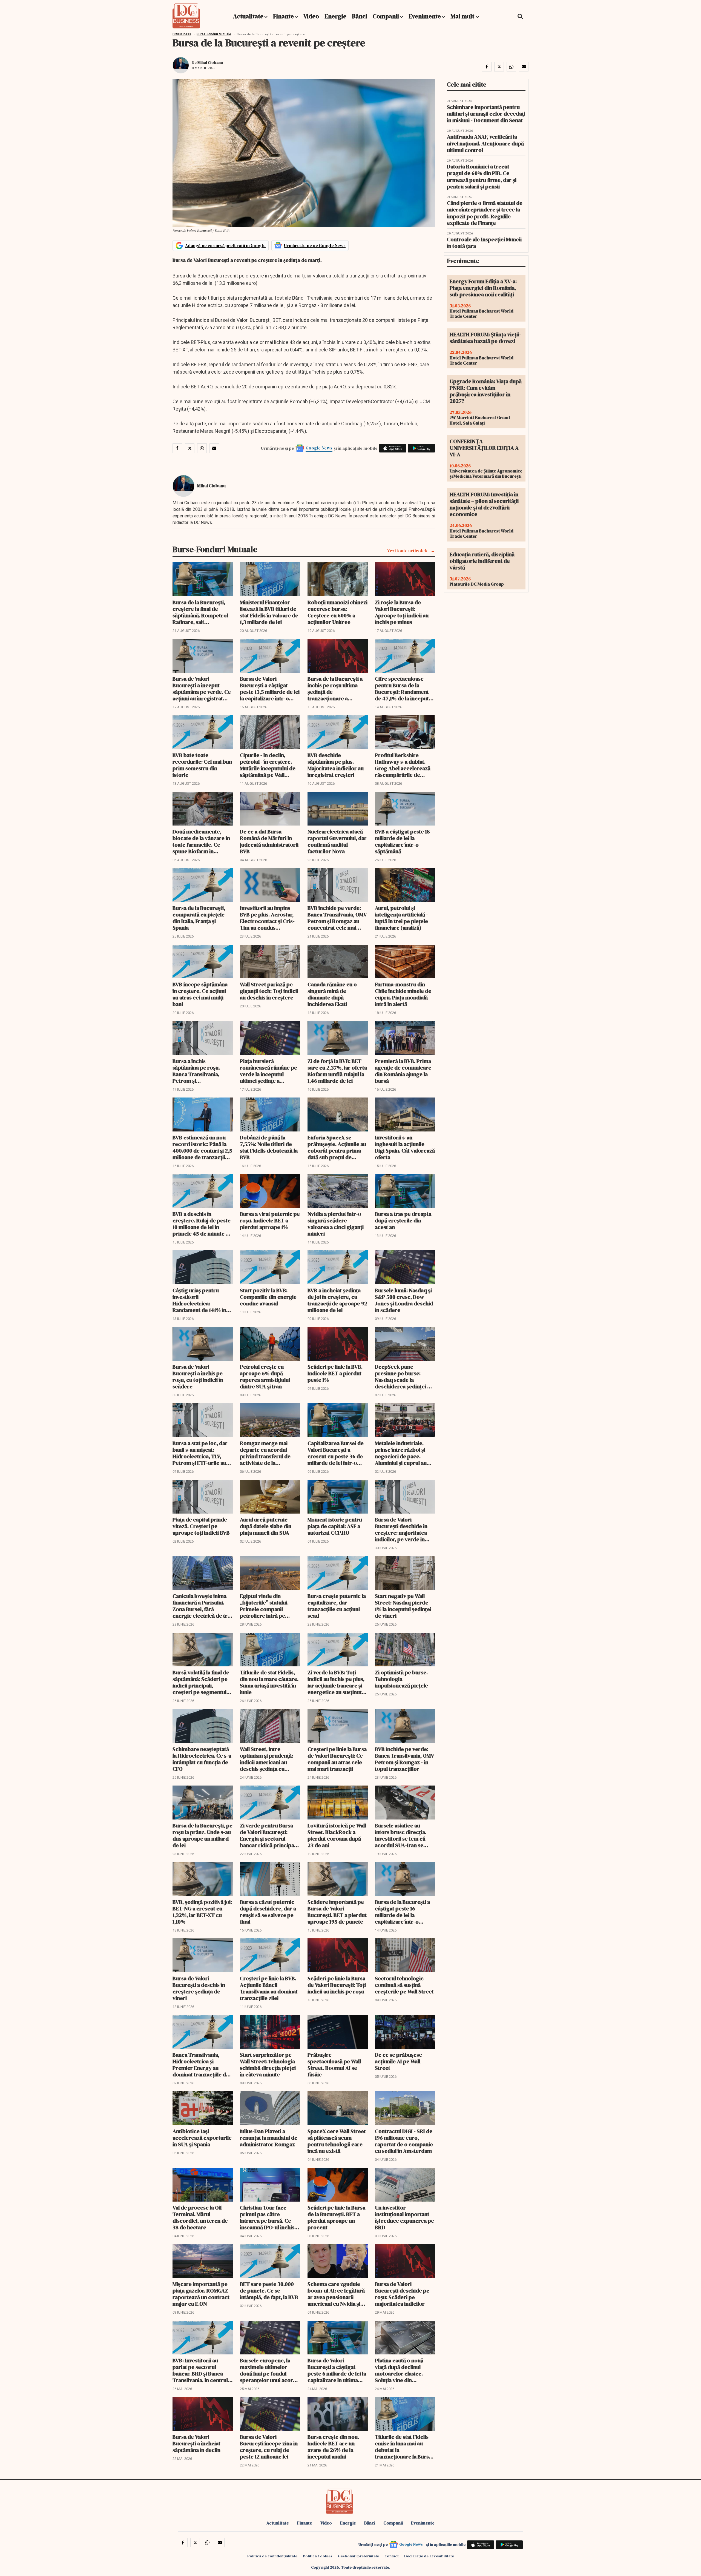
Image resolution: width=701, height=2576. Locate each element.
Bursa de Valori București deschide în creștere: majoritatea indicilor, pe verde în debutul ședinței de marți (401, 1529)
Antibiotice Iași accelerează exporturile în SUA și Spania (202, 2138)
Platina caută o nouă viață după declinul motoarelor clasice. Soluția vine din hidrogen (399, 2370)
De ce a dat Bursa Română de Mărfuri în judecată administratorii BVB (269, 841)
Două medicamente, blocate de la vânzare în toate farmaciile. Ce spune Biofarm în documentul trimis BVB (201, 841)
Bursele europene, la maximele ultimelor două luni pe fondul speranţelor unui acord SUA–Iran (268, 2370)
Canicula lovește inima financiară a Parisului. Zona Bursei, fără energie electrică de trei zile (202, 1606)
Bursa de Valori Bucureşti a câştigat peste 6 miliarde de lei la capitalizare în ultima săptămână (337, 2370)
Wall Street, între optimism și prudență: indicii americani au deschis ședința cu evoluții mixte (266, 1759)
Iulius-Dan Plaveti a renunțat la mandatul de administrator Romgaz (269, 2138)
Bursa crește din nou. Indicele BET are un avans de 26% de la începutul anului (333, 2447)
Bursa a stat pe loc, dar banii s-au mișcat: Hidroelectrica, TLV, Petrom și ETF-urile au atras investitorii (200, 1453)
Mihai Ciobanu (210, 62)
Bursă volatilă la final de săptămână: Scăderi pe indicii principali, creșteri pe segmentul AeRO (201, 1682)
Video (311, 16)
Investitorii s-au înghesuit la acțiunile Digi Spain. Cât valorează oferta (405, 1147)
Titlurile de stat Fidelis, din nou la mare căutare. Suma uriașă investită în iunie (269, 1682)
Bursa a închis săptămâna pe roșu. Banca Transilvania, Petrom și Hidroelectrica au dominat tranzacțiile (197, 1071)
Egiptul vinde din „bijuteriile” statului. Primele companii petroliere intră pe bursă (264, 1606)
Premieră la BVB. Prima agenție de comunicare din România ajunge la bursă (403, 1071)
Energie (335, 16)
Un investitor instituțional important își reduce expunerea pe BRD (404, 2217)
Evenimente (425, 16)
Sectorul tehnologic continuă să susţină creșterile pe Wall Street (404, 1985)
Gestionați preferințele (358, 2556)
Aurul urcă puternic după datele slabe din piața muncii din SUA (266, 1526)
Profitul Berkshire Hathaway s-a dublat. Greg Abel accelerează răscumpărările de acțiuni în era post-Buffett (403, 765)
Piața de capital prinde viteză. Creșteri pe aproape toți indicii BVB (201, 1526)
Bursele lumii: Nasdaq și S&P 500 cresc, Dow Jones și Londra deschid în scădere (404, 1300)
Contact (392, 2556)
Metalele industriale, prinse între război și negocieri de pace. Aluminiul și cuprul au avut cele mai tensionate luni (404, 1453)
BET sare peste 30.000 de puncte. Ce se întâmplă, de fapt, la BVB (269, 2291)
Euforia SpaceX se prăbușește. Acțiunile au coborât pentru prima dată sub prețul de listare (337, 1147)
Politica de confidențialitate (272, 2556)
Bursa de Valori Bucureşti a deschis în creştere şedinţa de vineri (199, 1988)
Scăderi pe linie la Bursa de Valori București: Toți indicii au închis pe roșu (337, 1985)
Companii (386, 16)
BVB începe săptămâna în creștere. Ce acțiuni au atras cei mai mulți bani (200, 994)
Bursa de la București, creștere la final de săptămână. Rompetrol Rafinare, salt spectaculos (200, 612)
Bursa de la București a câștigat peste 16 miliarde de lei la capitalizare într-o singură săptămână (402, 1912)
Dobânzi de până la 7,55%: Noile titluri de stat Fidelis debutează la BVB (269, 1147)
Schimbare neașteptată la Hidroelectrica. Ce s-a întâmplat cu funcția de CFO (202, 1759)
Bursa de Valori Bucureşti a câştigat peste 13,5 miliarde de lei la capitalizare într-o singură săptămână (270, 689)
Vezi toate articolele (408, 551)
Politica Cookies (318, 2556)
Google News (319, 448)
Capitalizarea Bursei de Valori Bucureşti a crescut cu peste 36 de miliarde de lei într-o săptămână (336, 1453)
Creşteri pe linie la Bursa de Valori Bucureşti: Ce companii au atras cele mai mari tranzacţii (337, 1759)
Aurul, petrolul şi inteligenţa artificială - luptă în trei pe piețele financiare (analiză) (401, 918)
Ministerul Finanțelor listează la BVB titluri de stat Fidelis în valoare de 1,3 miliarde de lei (269, 612)
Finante (283, 16)
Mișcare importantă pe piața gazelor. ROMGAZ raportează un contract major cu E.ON (201, 2294)
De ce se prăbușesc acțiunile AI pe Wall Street (398, 2061)
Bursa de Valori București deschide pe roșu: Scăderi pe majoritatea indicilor (402, 2294)
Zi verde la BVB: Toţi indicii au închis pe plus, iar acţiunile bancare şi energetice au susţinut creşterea (336, 1682)
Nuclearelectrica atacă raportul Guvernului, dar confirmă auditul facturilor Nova (337, 841)
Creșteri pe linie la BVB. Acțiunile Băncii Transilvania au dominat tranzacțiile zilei (269, 1988)
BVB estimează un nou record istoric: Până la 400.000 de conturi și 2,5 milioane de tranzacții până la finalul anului (202, 1147)
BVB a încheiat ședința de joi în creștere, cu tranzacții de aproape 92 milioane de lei (337, 1300)
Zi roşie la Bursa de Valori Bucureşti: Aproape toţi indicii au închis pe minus (402, 612)
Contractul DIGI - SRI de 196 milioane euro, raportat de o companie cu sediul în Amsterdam (404, 2141)
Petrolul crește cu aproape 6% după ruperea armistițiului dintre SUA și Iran (265, 1377)
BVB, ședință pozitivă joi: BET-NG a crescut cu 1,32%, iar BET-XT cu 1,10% (202, 1912)
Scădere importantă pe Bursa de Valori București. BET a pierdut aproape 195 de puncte (337, 1912)
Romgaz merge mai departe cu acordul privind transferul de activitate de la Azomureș (265, 1453)
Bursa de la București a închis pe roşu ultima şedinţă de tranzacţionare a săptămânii (335, 689)
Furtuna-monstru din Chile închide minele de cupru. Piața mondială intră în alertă (403, 994)
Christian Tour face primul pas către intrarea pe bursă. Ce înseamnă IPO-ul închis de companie (267, 2217)
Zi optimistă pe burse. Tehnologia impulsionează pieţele (401, 1679)
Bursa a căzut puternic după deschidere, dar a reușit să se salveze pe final (268, 1912)
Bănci (360, 16)
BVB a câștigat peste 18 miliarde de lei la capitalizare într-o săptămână (402, 841)
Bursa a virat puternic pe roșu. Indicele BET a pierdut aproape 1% (270, 1220)
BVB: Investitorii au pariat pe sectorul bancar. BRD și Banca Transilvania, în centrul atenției (200, 2370)
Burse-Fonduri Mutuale (214, 34)
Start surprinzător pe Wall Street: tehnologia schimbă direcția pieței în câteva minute (268, 2065)
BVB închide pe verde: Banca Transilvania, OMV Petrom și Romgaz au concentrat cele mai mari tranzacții (337, 918)
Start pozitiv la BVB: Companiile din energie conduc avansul (268, 1297)
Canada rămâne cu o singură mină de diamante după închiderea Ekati (332, 994)
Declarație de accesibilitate (429, 2556)
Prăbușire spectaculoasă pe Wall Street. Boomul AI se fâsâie (334, 2065)
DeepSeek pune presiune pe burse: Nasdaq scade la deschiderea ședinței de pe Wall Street (404, 1377)
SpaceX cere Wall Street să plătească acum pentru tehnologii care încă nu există (337, 2141)
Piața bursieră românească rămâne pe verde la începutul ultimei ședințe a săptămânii (268, 1071)
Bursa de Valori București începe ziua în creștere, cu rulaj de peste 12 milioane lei (269, 2447)
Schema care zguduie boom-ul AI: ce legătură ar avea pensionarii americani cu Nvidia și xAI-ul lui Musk (336, 2294)
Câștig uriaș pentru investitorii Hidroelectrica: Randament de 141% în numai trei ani (199, 1300)
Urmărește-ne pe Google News (315, 245)
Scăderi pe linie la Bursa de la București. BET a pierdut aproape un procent (336, 2217)
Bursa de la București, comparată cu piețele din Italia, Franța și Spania (199, 918)
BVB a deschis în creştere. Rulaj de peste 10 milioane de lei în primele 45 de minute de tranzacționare (202, 1224)
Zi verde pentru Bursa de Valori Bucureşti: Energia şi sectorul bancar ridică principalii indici (269, 1835)
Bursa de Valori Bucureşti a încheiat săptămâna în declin (196, 2443)
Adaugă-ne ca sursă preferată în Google (225, 245)
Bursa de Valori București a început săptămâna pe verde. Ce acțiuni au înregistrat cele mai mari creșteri (202, 689)
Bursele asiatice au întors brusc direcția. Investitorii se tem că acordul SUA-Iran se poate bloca (401, 1835)
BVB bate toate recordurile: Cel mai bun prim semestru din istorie (202, 765)
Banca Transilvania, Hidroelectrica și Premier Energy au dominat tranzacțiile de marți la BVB (201, 2065)
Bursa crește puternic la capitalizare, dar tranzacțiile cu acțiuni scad (337, 1606)
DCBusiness (182, 34)
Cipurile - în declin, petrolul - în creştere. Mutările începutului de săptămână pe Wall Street (268, 765)
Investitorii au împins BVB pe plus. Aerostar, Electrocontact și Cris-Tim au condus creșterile (267, 918)
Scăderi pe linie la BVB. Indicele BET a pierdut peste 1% (335, 1373)
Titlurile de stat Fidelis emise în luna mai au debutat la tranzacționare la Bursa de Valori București (403, 2447)
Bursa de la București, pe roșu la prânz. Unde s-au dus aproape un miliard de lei (202, 1835)
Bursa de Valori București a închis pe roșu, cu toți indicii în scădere (198, 1377)
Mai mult (463, 16)
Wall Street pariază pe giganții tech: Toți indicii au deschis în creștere (269, 991)
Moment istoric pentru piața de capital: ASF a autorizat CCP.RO (335, 1526)
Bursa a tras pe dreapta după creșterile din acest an (403, 1220)
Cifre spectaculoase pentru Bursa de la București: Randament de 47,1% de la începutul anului (404, 689)
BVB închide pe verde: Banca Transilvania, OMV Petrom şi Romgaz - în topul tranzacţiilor (404, 1759)
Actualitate (248, 16)
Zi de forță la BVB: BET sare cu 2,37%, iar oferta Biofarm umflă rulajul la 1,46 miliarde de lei (337, 1071)
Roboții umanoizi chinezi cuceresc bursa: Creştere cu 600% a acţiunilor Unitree (337, 612)
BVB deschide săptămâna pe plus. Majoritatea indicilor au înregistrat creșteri (336, 765)
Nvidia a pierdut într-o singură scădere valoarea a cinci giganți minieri (336, 1224)
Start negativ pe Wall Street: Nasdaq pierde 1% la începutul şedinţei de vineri (403, 1606)
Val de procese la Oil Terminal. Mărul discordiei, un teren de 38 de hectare (200, 2217)
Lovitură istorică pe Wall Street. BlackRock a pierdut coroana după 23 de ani (337, 1835)
